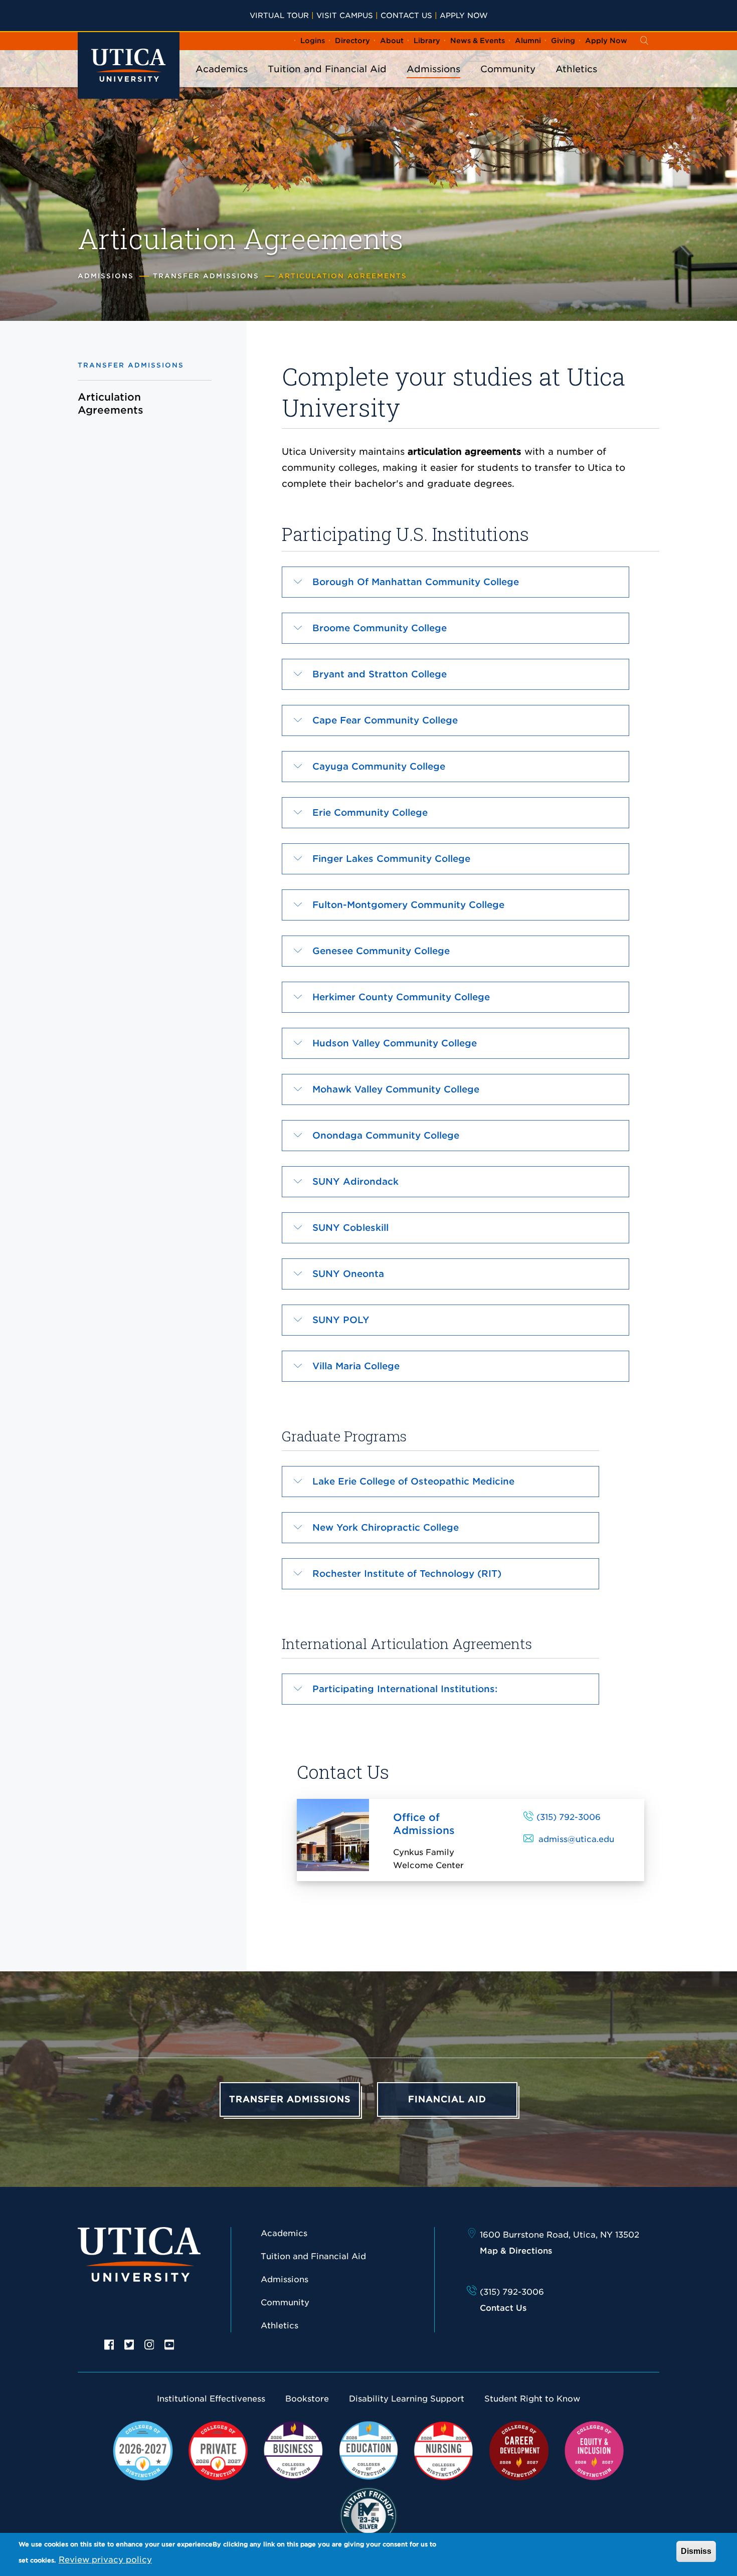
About (392, 41)
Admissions (433, 69)
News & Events (478, 41)
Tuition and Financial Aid (327, 69)
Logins (313, 41)
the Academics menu (222, 82)
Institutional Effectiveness (211, 2399)
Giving (563, 41)
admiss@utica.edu (576, 1839)
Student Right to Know (532, 2399)
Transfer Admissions (206, 276)
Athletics (576, 69)
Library (427, 41)
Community (508, 69)
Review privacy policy (105, 2560)
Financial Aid (447, 2099)
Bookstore (307, 2399)
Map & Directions (516, 2251)
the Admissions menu (434, 82)
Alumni (528, 41)
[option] (109, 2344)
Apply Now (464, 15)
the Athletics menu (577, 82)
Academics (222, 69)
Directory (352, 41)
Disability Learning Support (407, 2399)
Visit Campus (345, 15)
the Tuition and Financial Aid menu (327, 82)
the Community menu (508, 82)
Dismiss (696, 2551)
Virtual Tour (279, 15)
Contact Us (406, 15)
